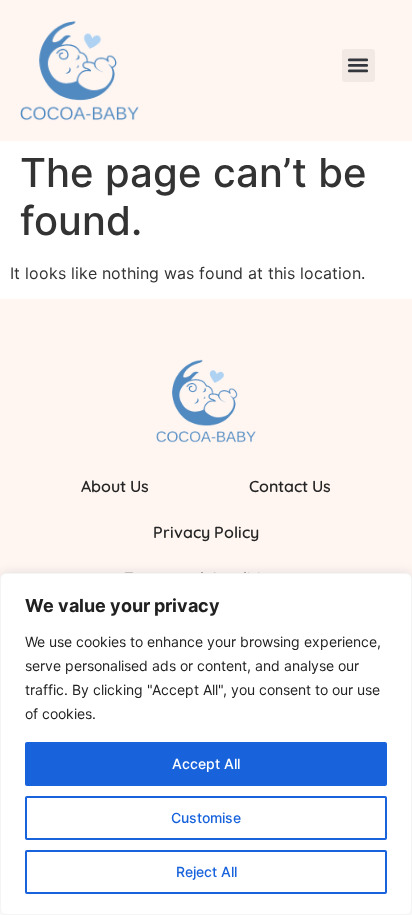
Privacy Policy (206, 532)
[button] (358, 65)
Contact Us (290, 486)
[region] (206, 744)
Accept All (206, 763)
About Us (115, 486)
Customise (206, 817)
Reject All (206, 871)
